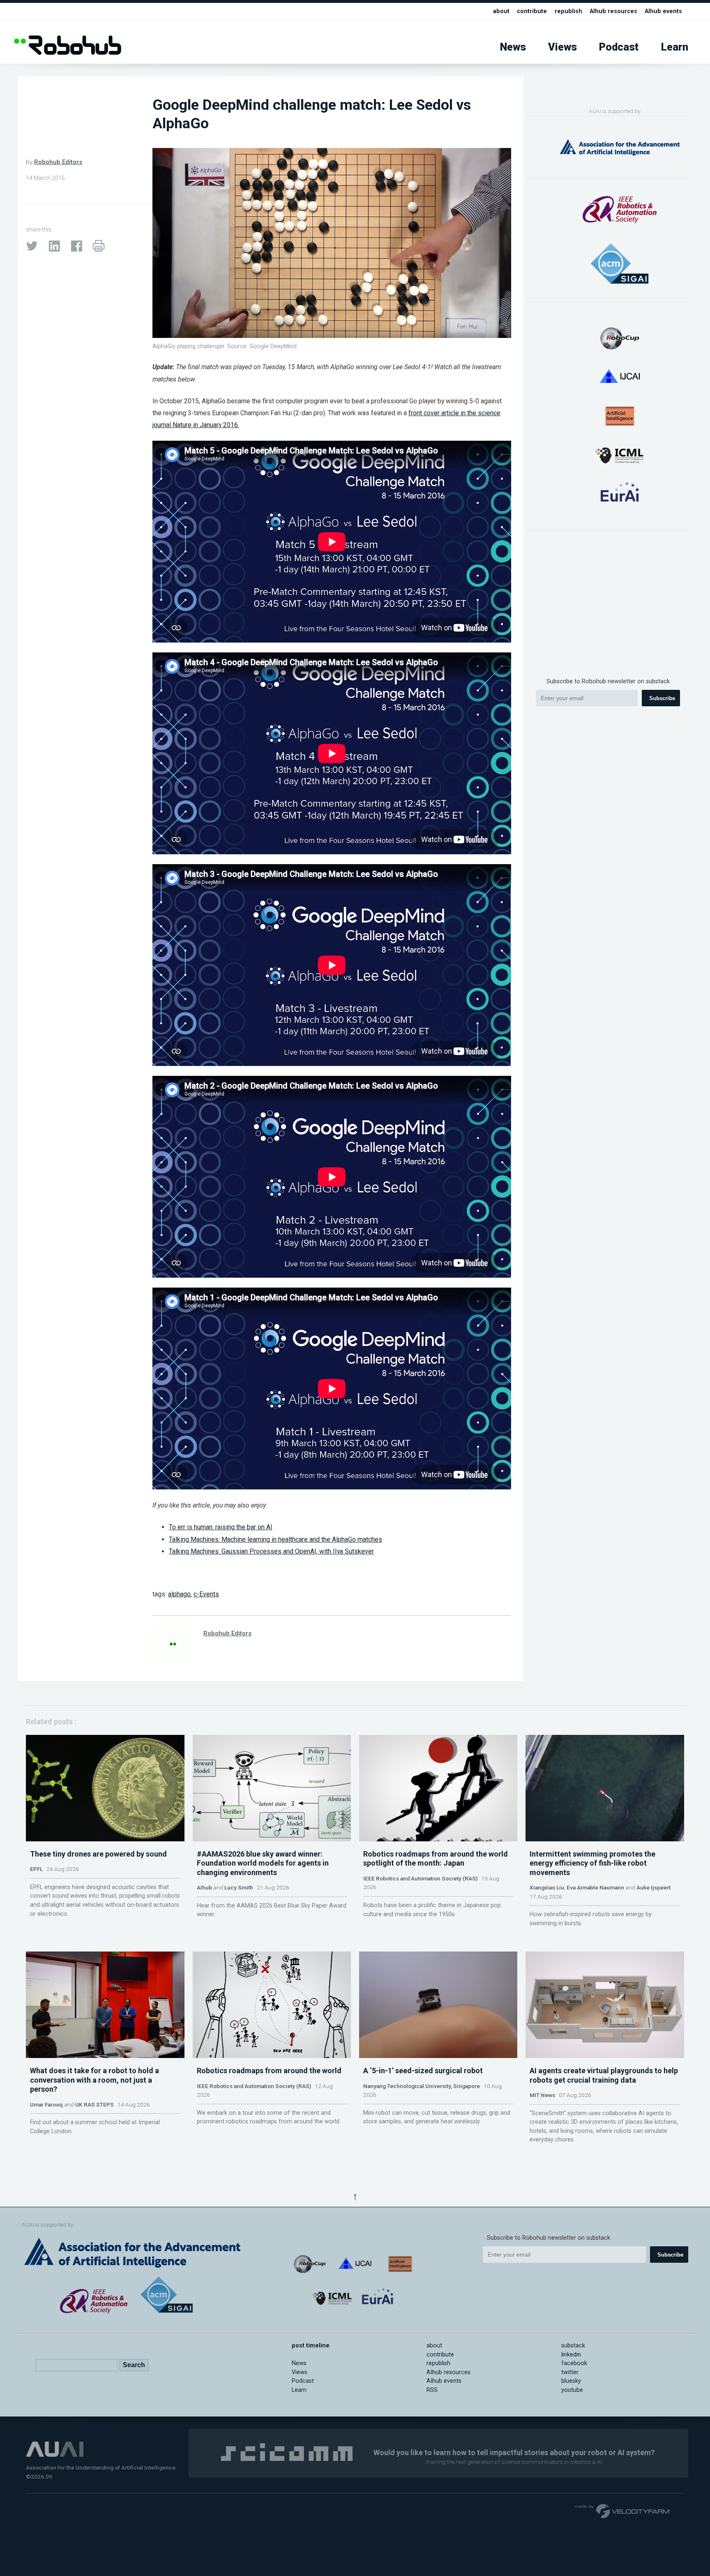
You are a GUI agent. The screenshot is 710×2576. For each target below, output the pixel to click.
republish (568, 11)
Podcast (619, 47)
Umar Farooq (46, 2104)
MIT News (542, 2095)
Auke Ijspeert (654, 1887)
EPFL (36, 1869)
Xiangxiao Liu (547, 1887)
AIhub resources (613, 11)
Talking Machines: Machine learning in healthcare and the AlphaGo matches (275, 1539)
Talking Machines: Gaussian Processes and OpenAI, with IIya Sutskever (271, 1551)
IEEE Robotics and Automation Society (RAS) (420, 1878)
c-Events (206, 1594)
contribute (532, 11)
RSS (432, 2390)
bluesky (571, 2381)
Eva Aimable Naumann (595, 1887)
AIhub (204, 1887)
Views (562, 47)
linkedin (571, 2355)
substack (573, 2346)
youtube (572, 2390)
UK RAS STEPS (95, 2104)
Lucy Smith (239, 1887)
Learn (675, 47)
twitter (570, 2372)
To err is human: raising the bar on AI (221, 1527)
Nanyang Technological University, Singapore (422, 2086)
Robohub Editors (58, 162)
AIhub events (663, 11)
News (513, 47)
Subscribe (662, 698)
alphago (179, 1594)
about (501, 11)
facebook (574, 2363)
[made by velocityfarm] (622, 2511)
